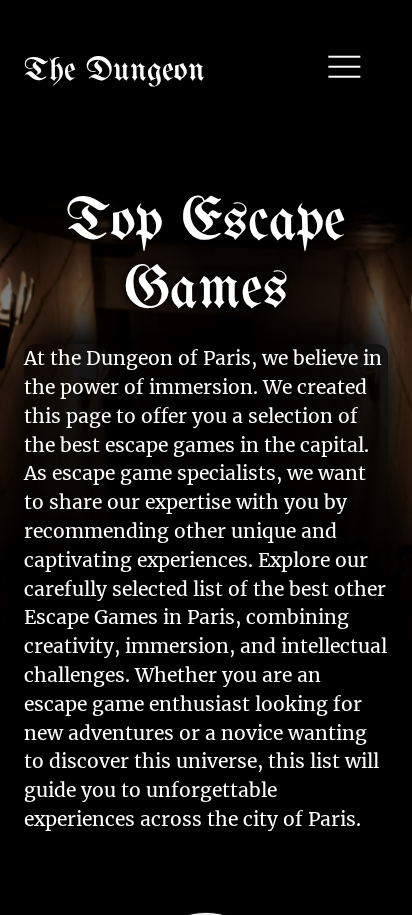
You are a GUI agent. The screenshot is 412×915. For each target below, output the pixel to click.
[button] (343, 68)
